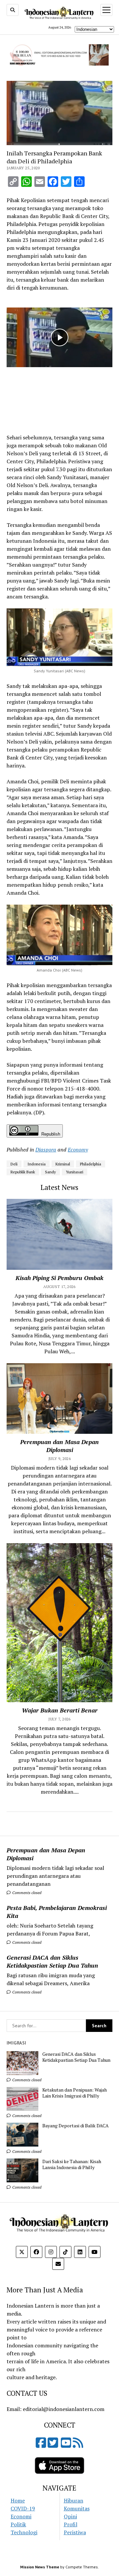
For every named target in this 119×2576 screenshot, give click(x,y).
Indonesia (37, 1164)
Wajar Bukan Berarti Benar (60, 1710)
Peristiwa (75, 2532)
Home (18, 2500)
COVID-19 (23, 2508)
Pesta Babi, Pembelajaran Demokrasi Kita (57, 1912)
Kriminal (63, 1164)
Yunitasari (75, 1172)
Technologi (24, 2532)
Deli (14, 1164)
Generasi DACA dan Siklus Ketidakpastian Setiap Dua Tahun (52, 1961)
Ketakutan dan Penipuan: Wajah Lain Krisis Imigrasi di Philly (75, 2093)
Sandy (50, 1172)
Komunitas (77, 2508)
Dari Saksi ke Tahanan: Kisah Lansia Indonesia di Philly (72, 2164)
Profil (71, 2524)
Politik (18, 2524)
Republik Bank (23, 1172)
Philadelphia (91, 1164)
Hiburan (74, 2500)
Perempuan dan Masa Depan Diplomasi (46, 1854)
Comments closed (26, 1893)
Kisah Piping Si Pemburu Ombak (59, 1278)
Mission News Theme (40, 2567)
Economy (78, 1149)
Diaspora (46, 1149)
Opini (70, 2516)
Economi (21, 2516)
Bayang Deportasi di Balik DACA (76, 2126)
